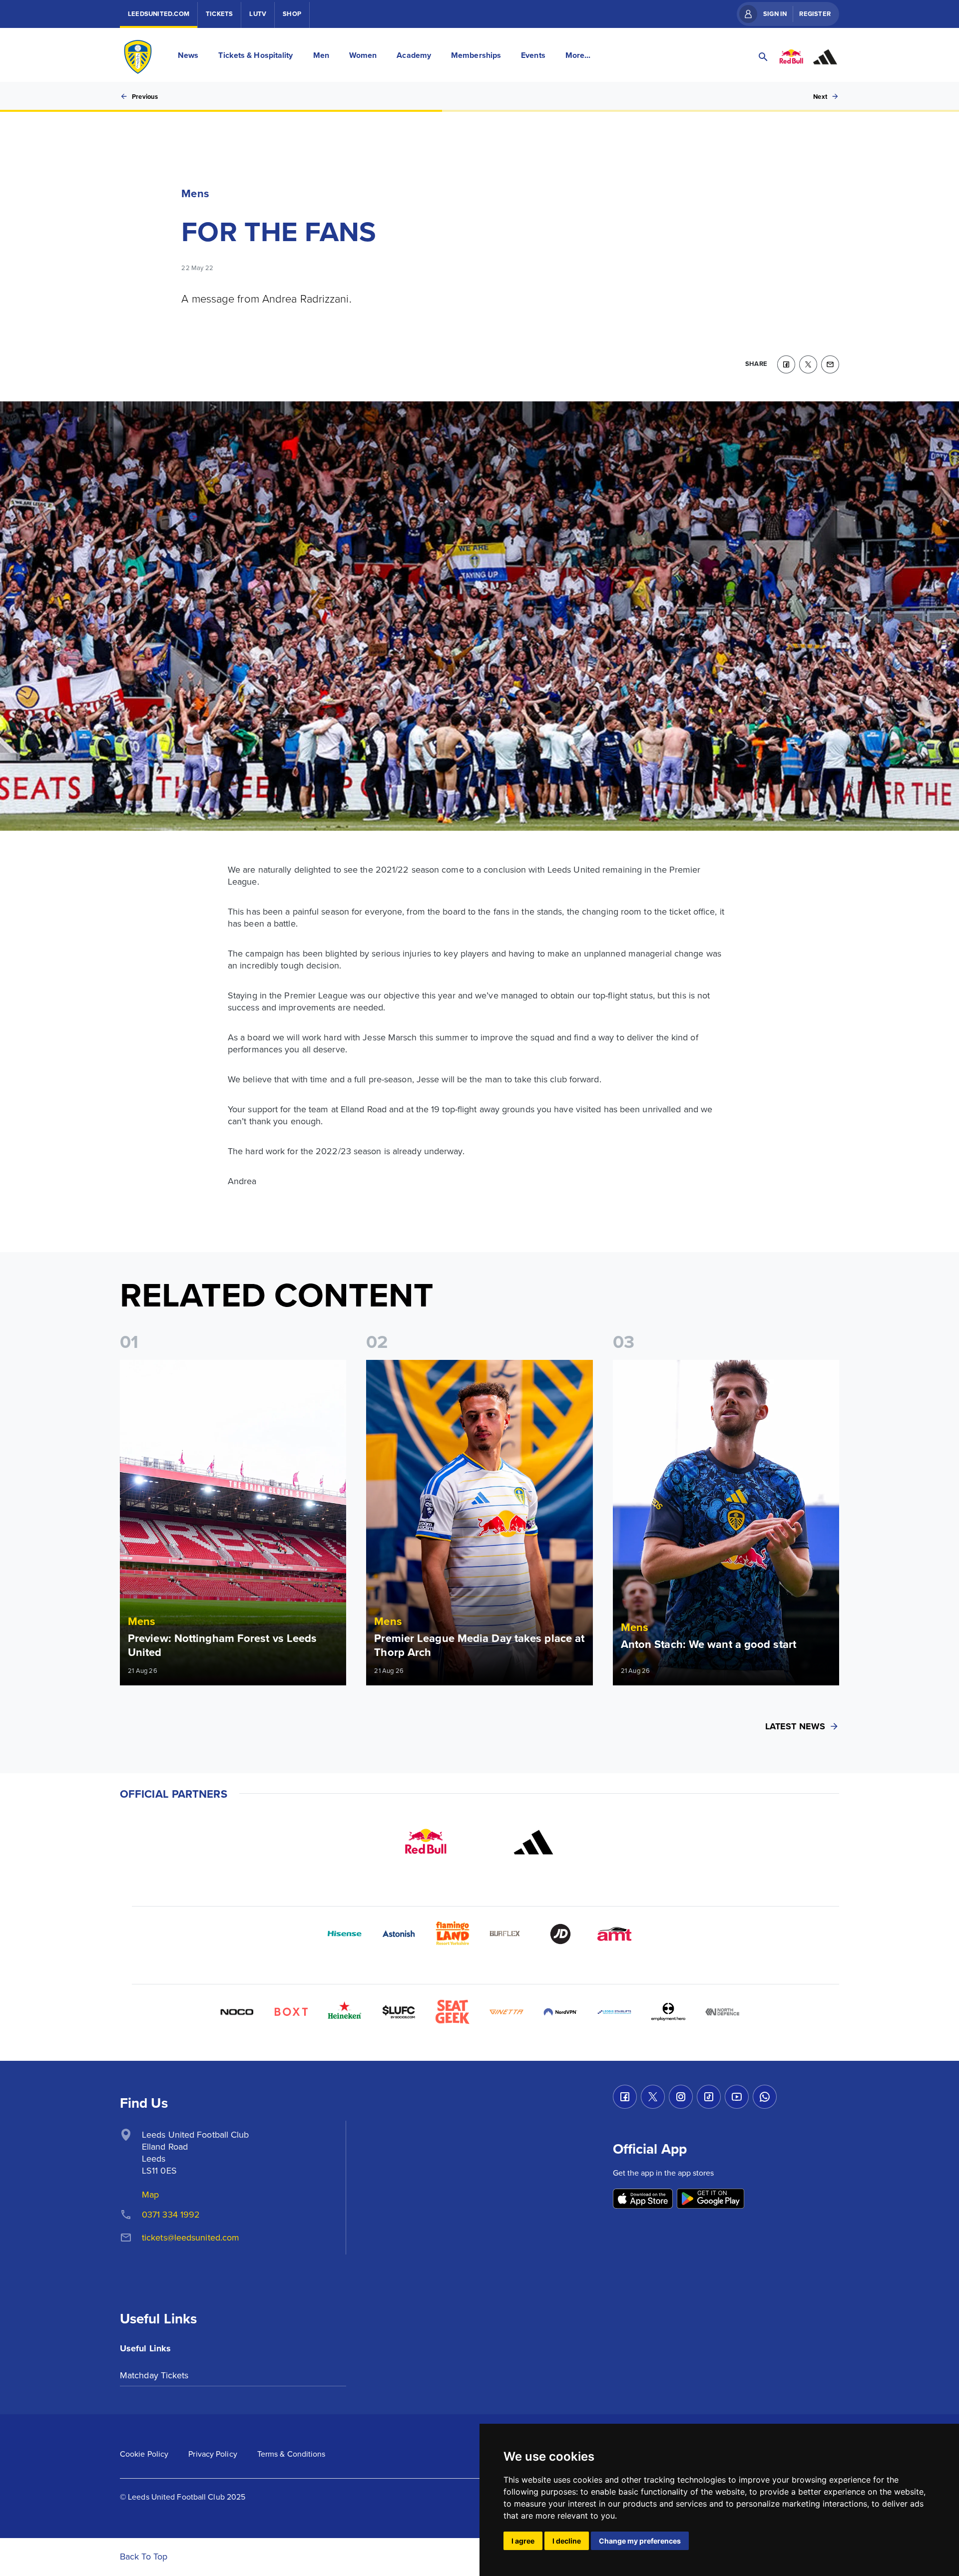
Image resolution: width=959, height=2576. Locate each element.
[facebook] (786, 364)
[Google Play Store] (711, 2199)
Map (150, 2194)
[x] (808, 364)
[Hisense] (345, 1934)
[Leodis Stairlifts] (614, 2012)
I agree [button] (523, 2541)
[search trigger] (763, 57)
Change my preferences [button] (640, 2541)
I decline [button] (567, 2541)
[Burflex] (506, 1934)
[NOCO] (237, 2012)
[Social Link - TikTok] (709, 2097)
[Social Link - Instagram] (681, 2097)
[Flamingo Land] (453, 1934)
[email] (830, 364)
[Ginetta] (506, 2012)
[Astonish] (399, 1934)
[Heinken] (345, 2012)
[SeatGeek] (453, 2012)
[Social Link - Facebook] (625, 2097)
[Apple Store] (643, 2199)
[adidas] (533, 1842)
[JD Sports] (560, 1934)
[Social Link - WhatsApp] (765, 2097)
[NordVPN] (560, 2012)
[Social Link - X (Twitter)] (653, 2097)
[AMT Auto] (614, 1934)
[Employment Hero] (668, 2012)
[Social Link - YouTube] (737, 2097)
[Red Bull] (426, 1842)
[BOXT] (291, 2012)
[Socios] (399, 2012)
